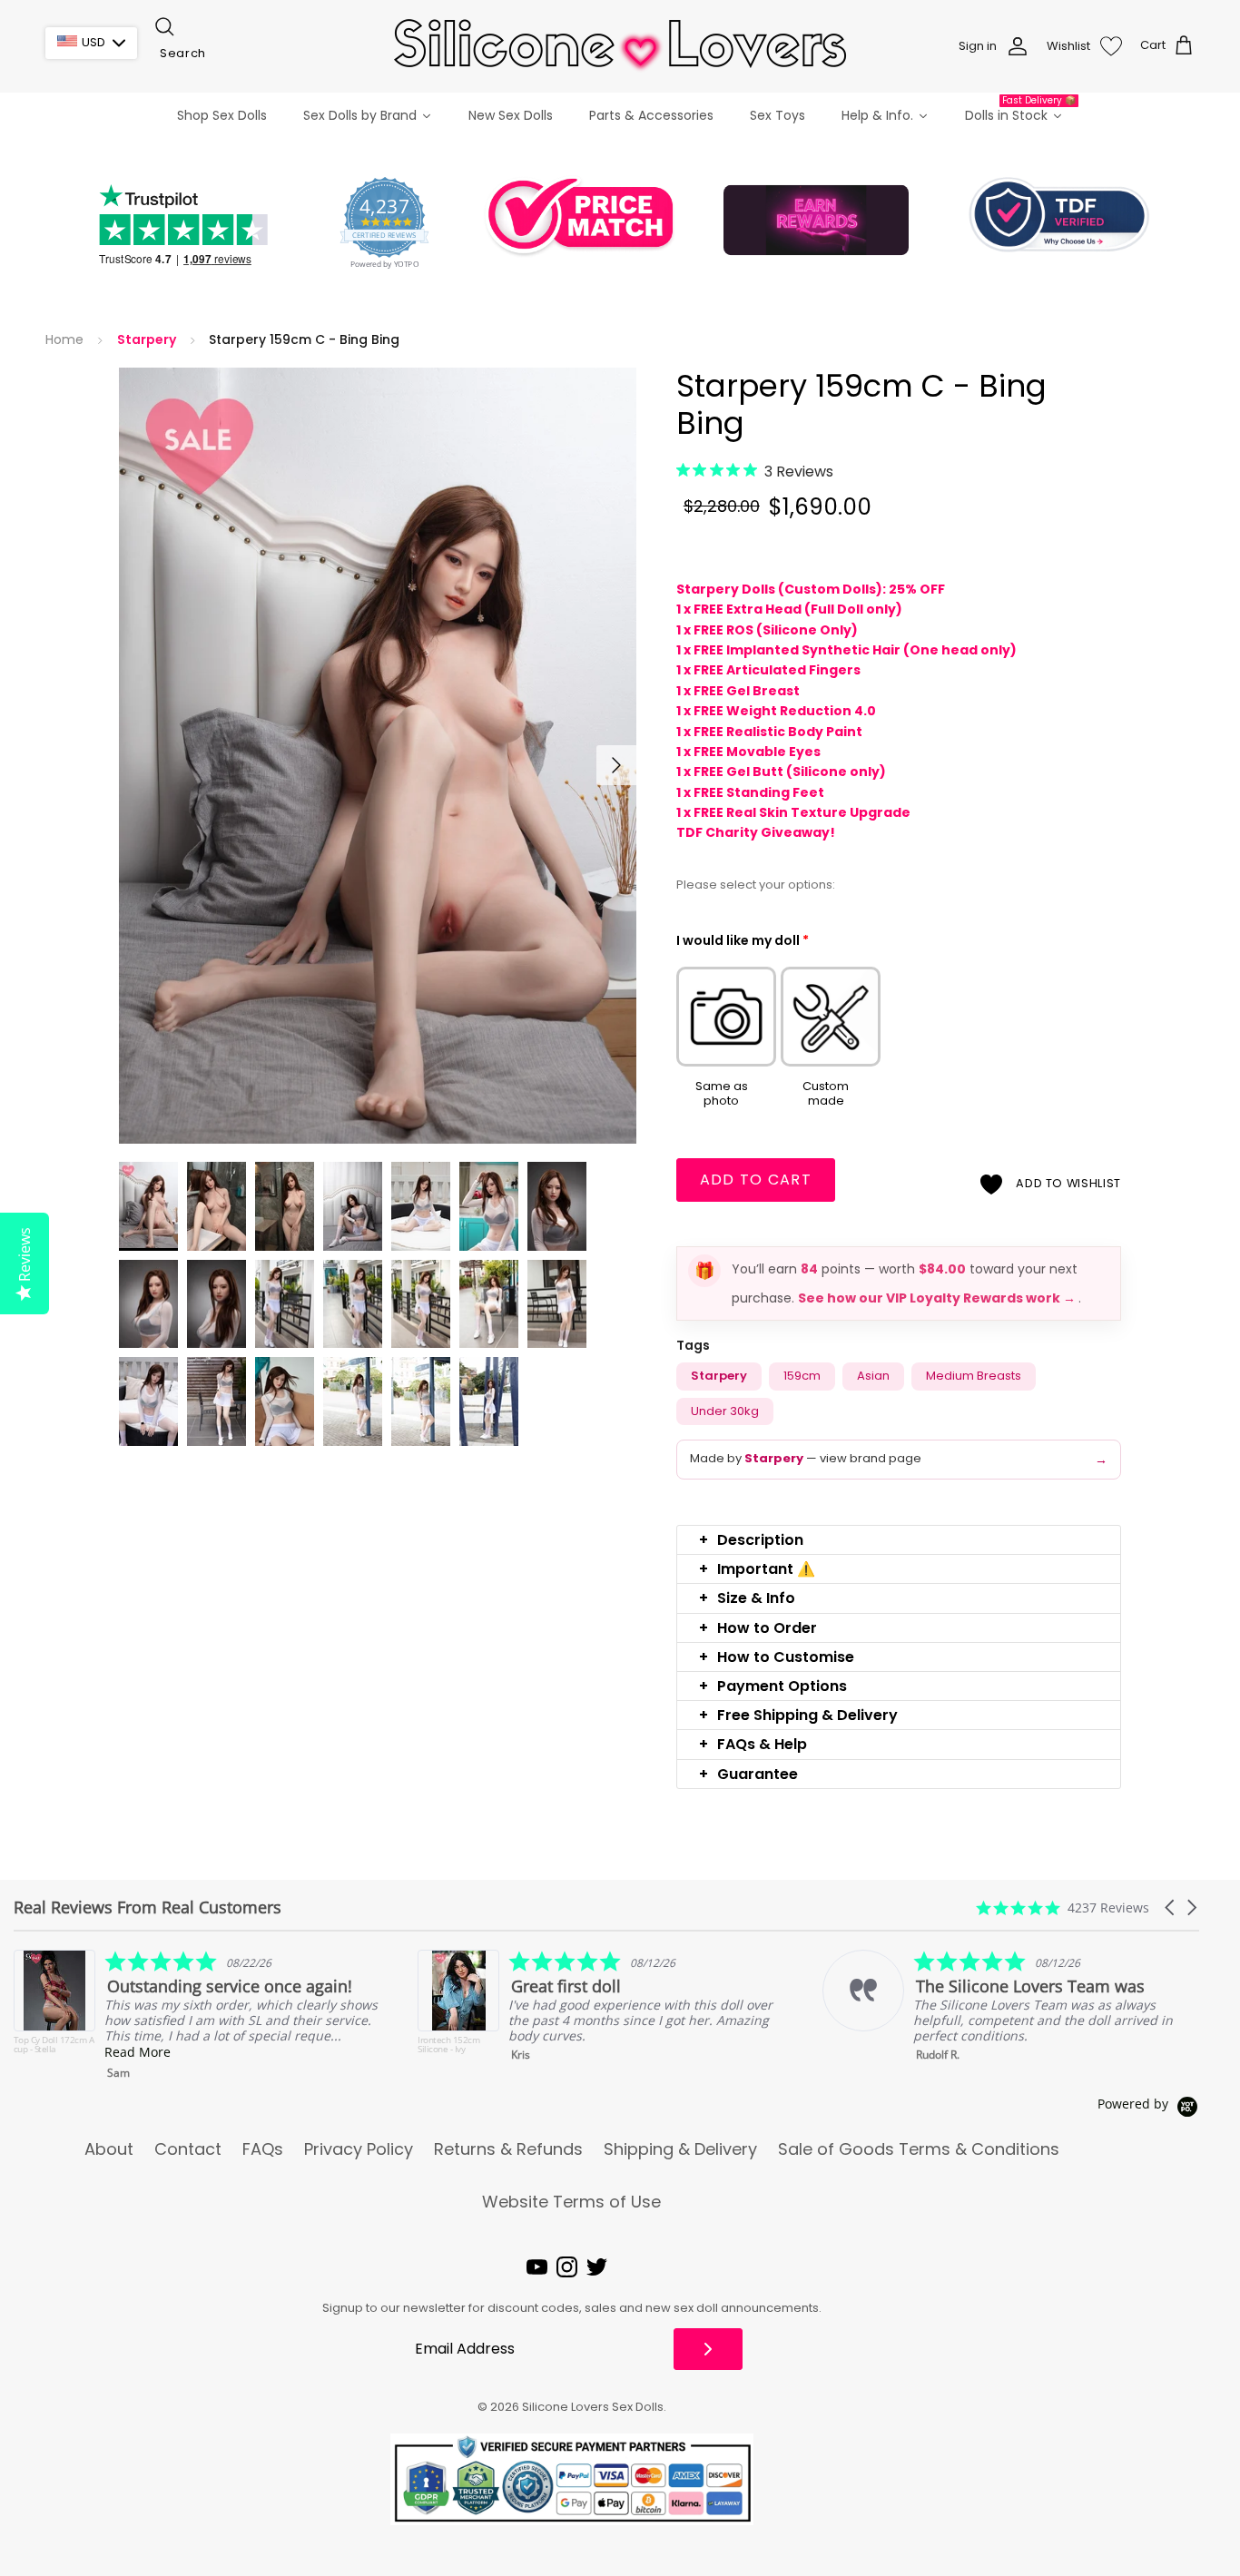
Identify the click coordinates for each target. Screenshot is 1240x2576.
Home (64, 340)
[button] (899, 1540)
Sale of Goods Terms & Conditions (919, 2149)
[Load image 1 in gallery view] (378, 756)
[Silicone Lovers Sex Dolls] (620, 46)
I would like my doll (743, 940)
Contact (188, 2149)
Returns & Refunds (508, 2149)
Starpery (147, 340)
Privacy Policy (359, 2149)
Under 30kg (725, 1411)
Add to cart (756, 1180)
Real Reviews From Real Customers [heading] (148, 1907)
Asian (873, 1376)
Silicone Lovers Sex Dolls (593, 2407)
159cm (802, 1376)
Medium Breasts (974, 1376)
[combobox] (243, 54)
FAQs (263, 2149)
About (109, 2149)
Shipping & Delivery (680, 2149)
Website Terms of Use (571, 2202)
